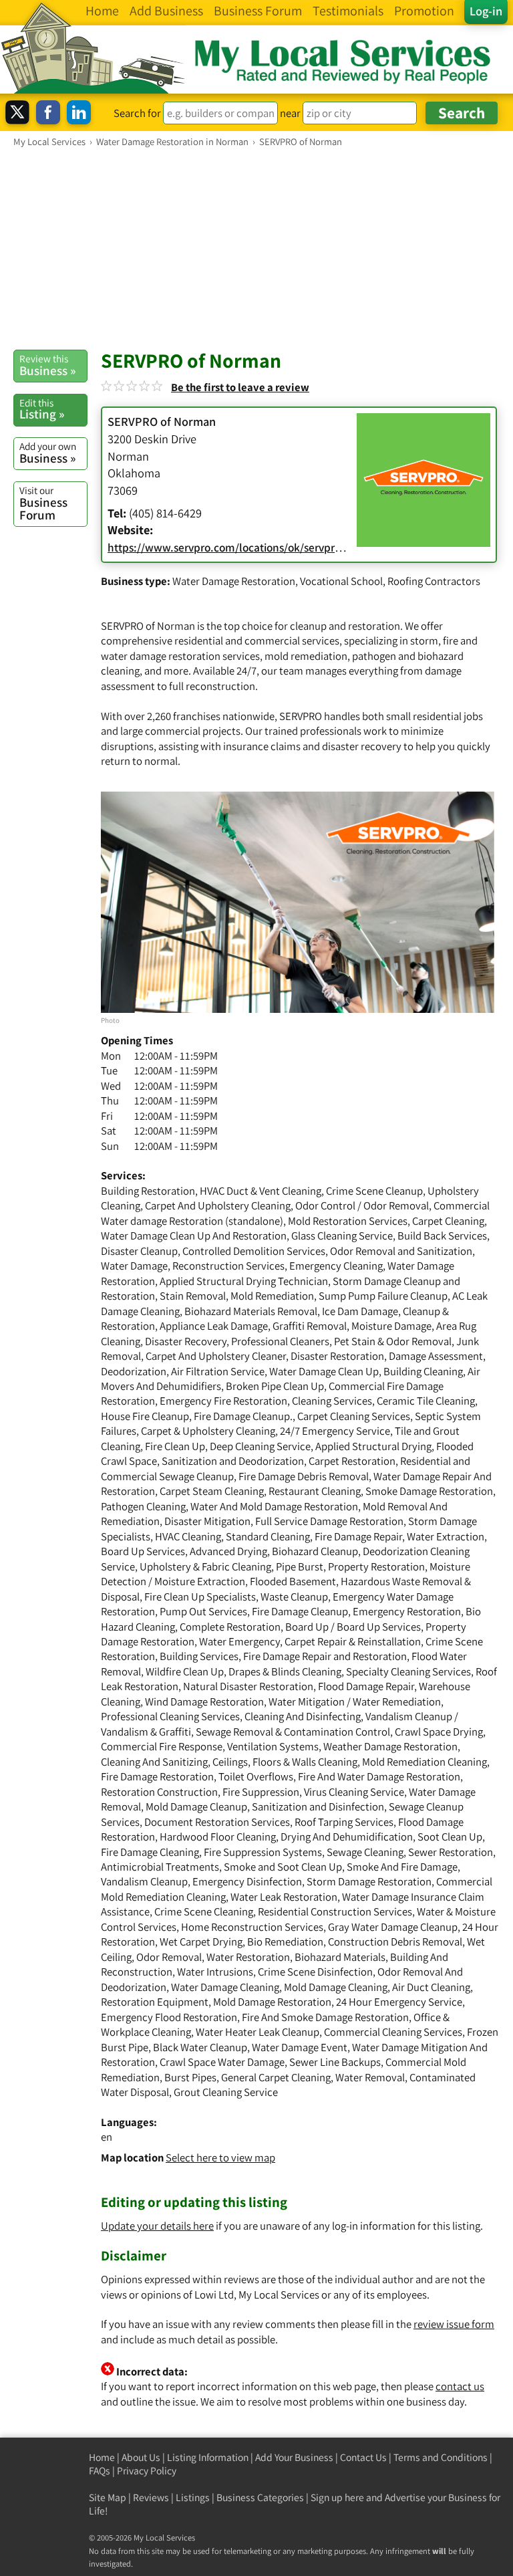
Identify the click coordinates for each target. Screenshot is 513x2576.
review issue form (454, 2324)
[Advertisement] (256, 248)
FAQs (100, 2471)
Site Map (108, 2497)
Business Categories (260, 2497)
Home (102, 2457)
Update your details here (157, 2226)
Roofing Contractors (434, 581)
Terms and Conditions (441, 2457)
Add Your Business (294, 2457)
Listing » (42, 409)
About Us (141, 2457)
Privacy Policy (147, 2471)
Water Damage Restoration (234, 581)
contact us (460, 2386)
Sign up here (337, 2497)
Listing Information (208, 2457)
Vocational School (341, 581)
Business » (47, 365)
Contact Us (363, 2457)
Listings (193, 2497)
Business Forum (43, 503)
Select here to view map (220, 2157)
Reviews (151, 2497)
